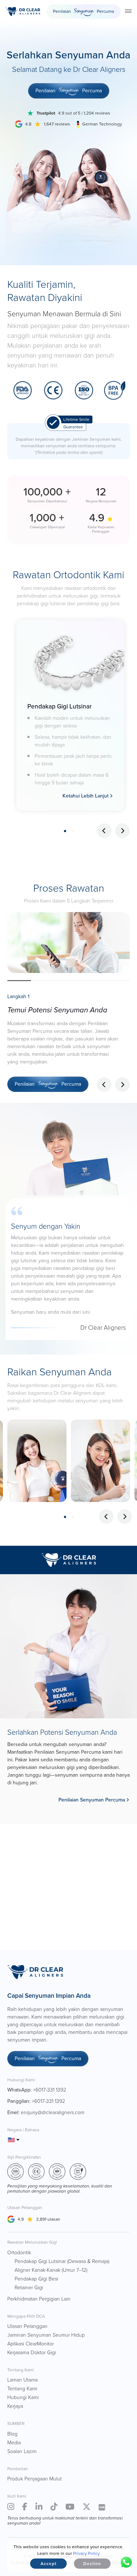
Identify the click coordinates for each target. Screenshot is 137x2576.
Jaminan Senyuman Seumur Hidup (46, 2335)
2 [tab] (73, 831)
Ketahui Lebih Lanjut (85, 796)
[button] (122, 1085)
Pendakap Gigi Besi (36, 2279)
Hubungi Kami (23, 2397)
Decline (92, 2564)
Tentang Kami (22, 2389)
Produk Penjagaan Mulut (35, 2479)
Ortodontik (19, 2253)
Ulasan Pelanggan (27, 2326)
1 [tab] (65, 831)
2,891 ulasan (48, 2219)
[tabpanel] (70, 715)
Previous (104, 831)
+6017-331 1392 (50, 2090)
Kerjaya (15, 2406)
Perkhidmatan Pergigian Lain (39, 2299)
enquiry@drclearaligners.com (53, 2112)
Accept (49, 2564)
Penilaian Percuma (83, 11)
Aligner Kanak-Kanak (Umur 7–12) (51, 2270)
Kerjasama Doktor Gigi (32, 2353)
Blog (12, 2434)
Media (14, 2443)
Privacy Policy (86, 2553)
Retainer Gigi (29, 2288)
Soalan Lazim (22, 2451)
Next (122, 831)
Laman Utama (22, 2380)
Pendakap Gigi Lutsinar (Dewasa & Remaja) (62, 2261)
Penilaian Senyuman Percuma (92, 1800)
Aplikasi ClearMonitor (31, 2344)
